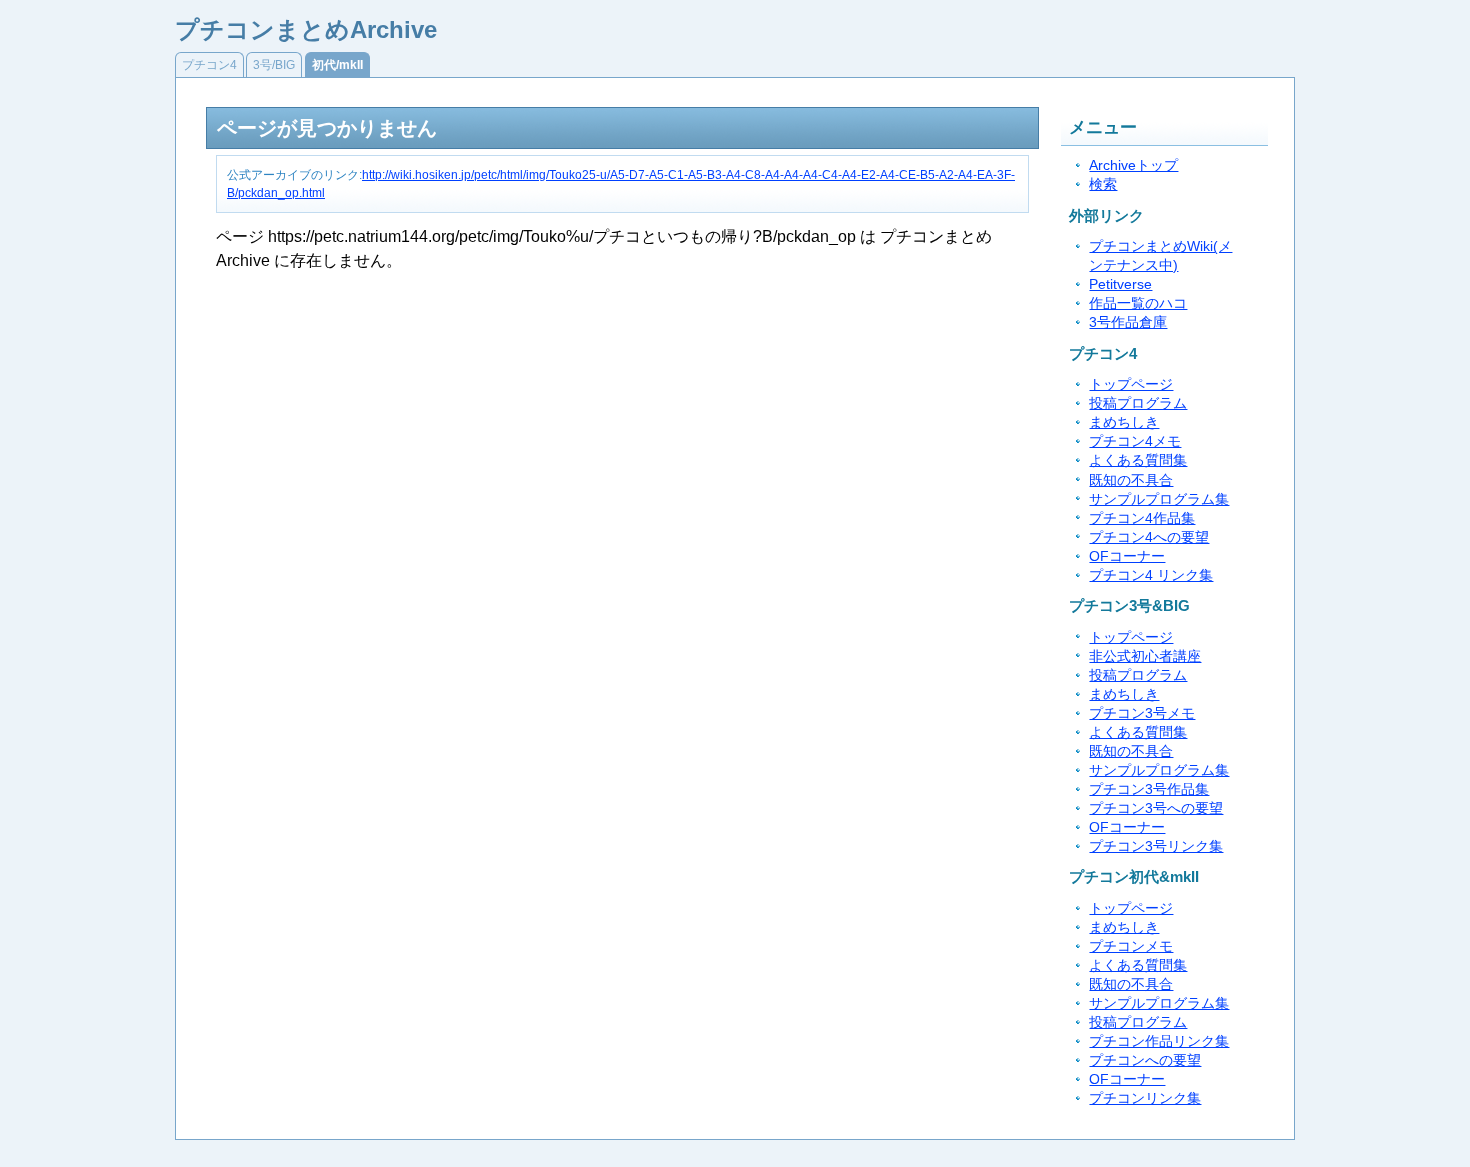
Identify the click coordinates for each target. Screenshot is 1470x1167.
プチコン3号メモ (1142, 713)
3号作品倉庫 (1128, 322)
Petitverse (1120, 284)
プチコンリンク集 (1145, 1098)
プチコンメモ (1131, 946)
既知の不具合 (1131, 480)
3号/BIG (274, 65)
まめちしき (1124, 422)
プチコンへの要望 (1145, 1060)
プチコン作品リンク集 (1159, 1041)
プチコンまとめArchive (306, 29)
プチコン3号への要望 (1156, 808)
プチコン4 (209, 65)
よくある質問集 (1138, 460)
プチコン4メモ (1135, 441)
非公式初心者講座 (1145, 656)
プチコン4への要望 (1149, 537)
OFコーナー (1127, 556)
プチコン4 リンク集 (1151, 575)
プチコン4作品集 (1142, 518)
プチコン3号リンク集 (1156, 846)
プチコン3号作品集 (1149, 789)
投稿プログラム (1138, 403)
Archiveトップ (1133, 165)
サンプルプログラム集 (1159, 499)
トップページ (1131, 384)
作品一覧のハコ (1138, 303)
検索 (1103, 184)
